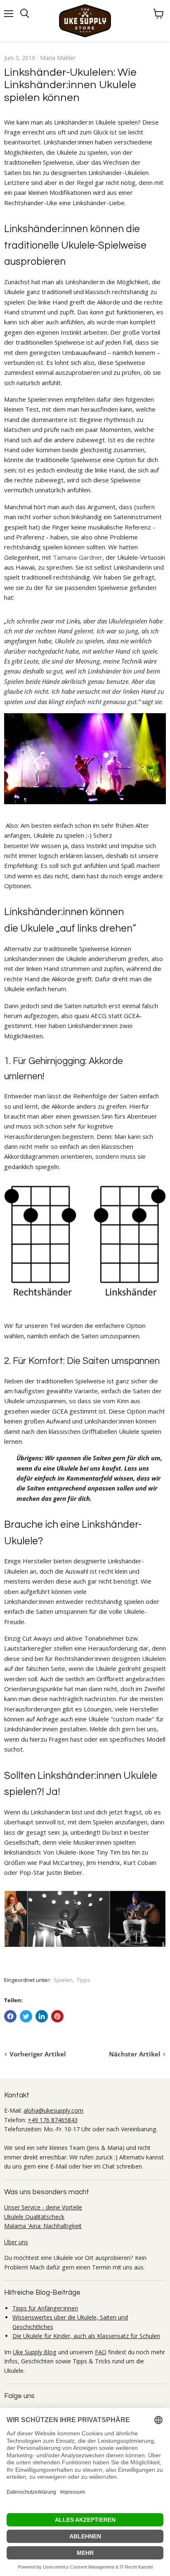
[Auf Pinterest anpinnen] (57, 2016)
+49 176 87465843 (53, 2120)
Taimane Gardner (78, 557)
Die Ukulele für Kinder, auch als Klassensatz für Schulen (86, 2336)
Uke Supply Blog (35, 2352)
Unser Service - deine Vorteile (43, 2207)
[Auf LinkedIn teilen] (42, 2016)
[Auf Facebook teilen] (10, 2016)
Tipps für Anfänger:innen (45, 2308)
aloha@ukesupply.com (53, 2110)
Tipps (84, 1980)
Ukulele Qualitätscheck (34, 2217)
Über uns (16, 2242)
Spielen (63, 1980)
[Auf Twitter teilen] (26, 2016)
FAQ (101, 2352)
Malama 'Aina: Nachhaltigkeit (43, 2226)
